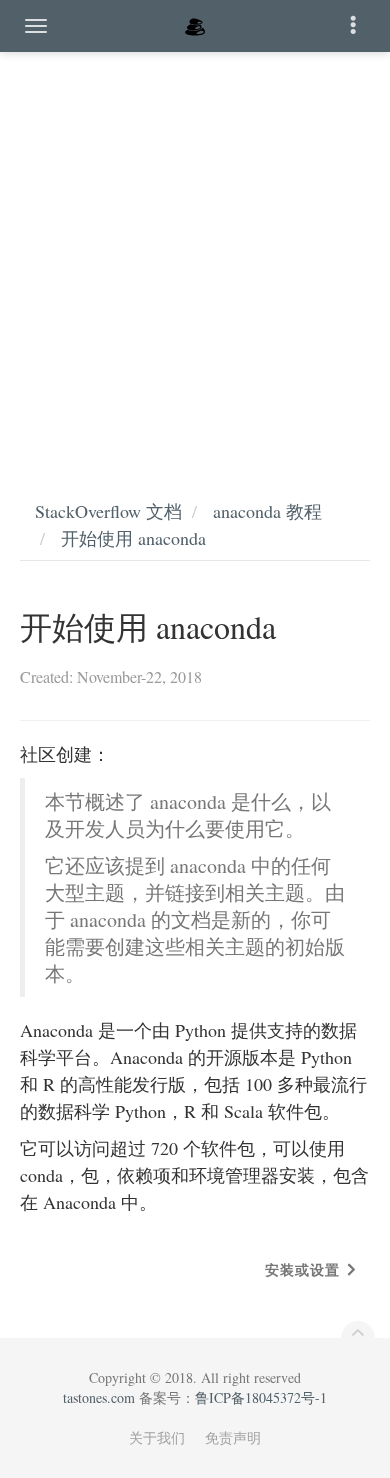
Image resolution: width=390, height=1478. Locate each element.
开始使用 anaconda (133, 538)
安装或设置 (302, 1269)
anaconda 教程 (267, 511)
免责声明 (233, 1437)
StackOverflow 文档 (108, 511)
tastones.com (99, 1397)
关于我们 (157, 1437)
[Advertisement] (195, 255)
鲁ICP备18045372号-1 (261, 1397)
